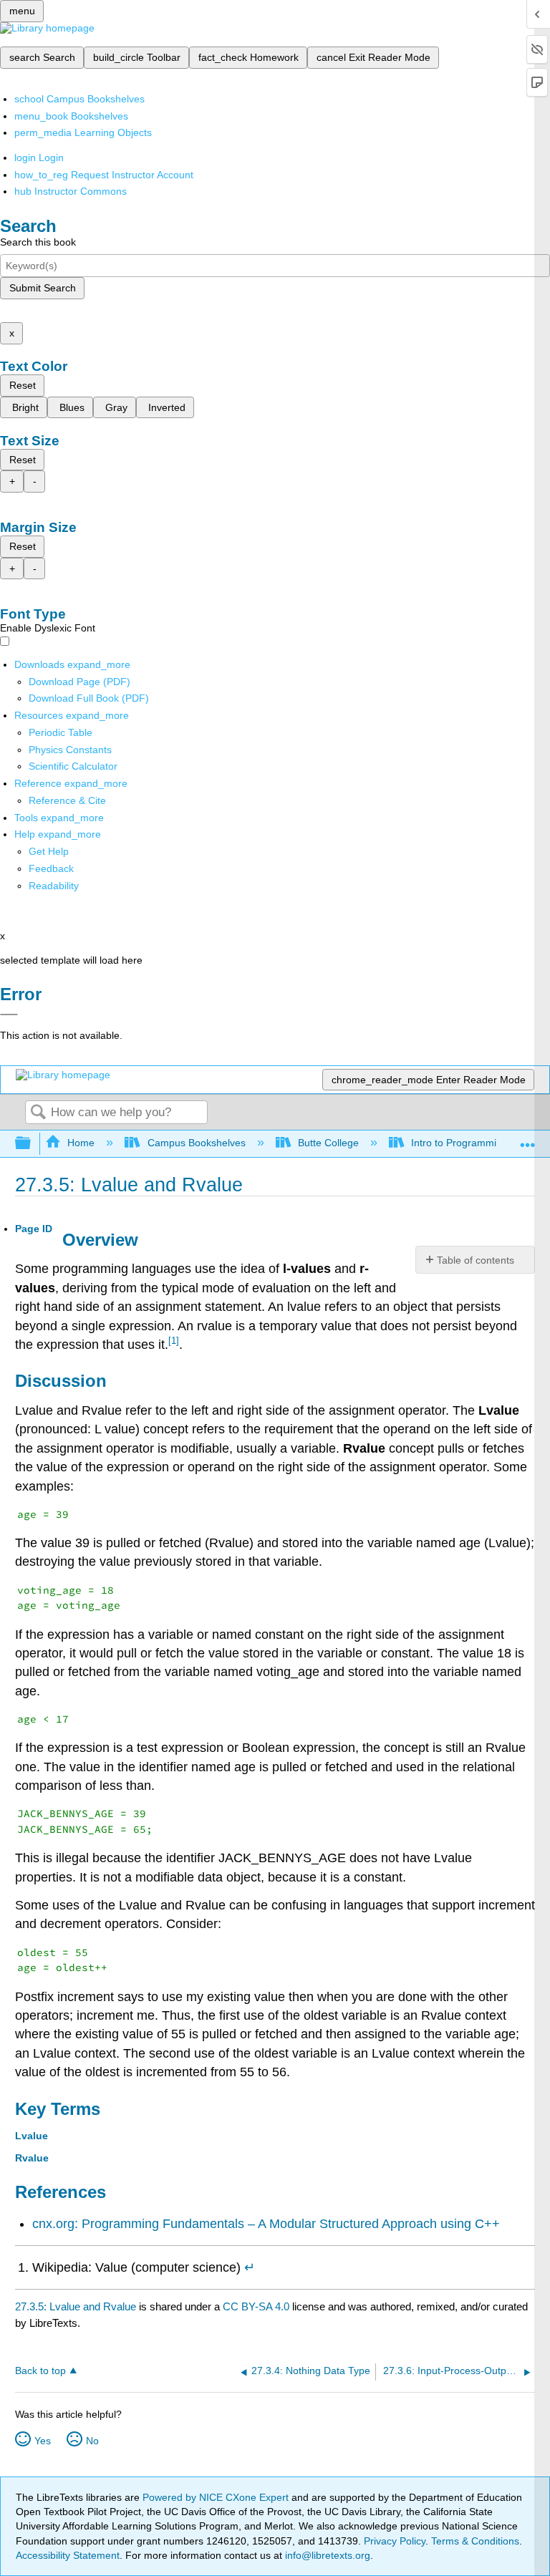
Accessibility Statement (68, 2555)
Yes (43, 2441)
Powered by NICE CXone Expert (217, 2497)
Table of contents (476, 1260)
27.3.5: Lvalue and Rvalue (76, 2306)
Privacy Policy (395, 2541)
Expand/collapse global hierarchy (32, 1144)
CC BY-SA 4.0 (256, 2306)
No (92, 2441)
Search (38, 1113)
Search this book (38, 242)
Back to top (40, 2371)
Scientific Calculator (73, 766)
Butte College (328, 1143)
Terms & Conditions (475, 2541)
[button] (51, 868)
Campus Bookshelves (196, 1143)
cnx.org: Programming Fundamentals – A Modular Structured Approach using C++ (266, 2224)
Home (81, 1143)
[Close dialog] (9, 1015)
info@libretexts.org (326, 2555)
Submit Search (43, 288)
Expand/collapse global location (528, 1139)
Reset (23, 385)
